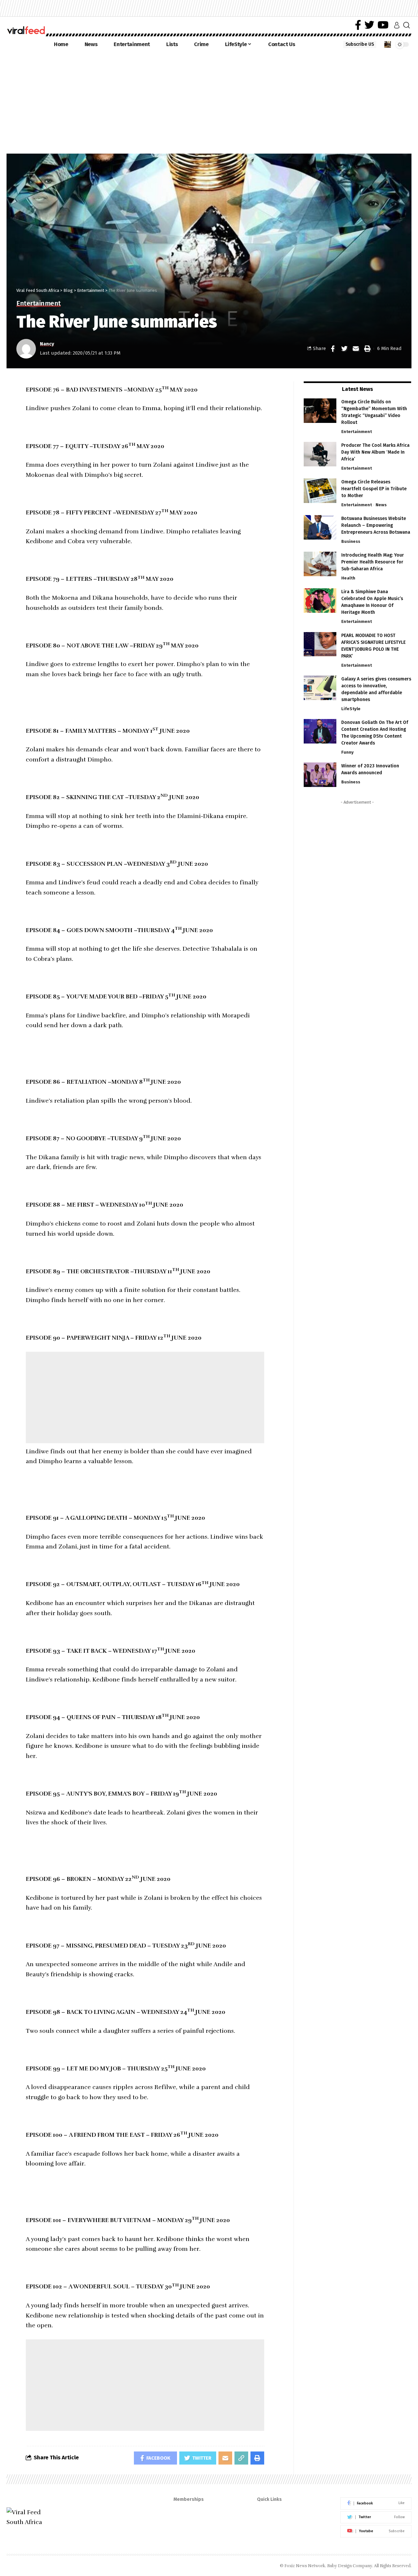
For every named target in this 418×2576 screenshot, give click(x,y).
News (381, 505)
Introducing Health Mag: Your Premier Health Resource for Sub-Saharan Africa (373, 562)
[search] (407, 25)
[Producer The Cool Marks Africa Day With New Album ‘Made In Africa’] (320, 454)
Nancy (47, 344)
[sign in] (397, 25)
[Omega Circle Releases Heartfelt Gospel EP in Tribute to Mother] (320, 491)
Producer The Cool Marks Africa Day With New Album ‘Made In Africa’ (375, 452)
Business (351, 541)
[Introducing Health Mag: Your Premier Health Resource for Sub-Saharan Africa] (320, 564)
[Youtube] (376, 2531)
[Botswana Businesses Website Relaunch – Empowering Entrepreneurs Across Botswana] (320, 527)
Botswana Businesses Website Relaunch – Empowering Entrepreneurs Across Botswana (376, 525)
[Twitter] (369, 25)
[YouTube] (383, 25)
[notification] (388, 44)
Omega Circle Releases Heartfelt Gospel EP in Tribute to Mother (374, 489)
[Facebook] (358, 25)
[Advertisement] (209, 101)
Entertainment (39, 304)
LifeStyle (351, 709)
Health (348, 578)
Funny (347, 752)
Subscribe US (360, 44)
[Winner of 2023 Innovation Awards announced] (320, 775)
